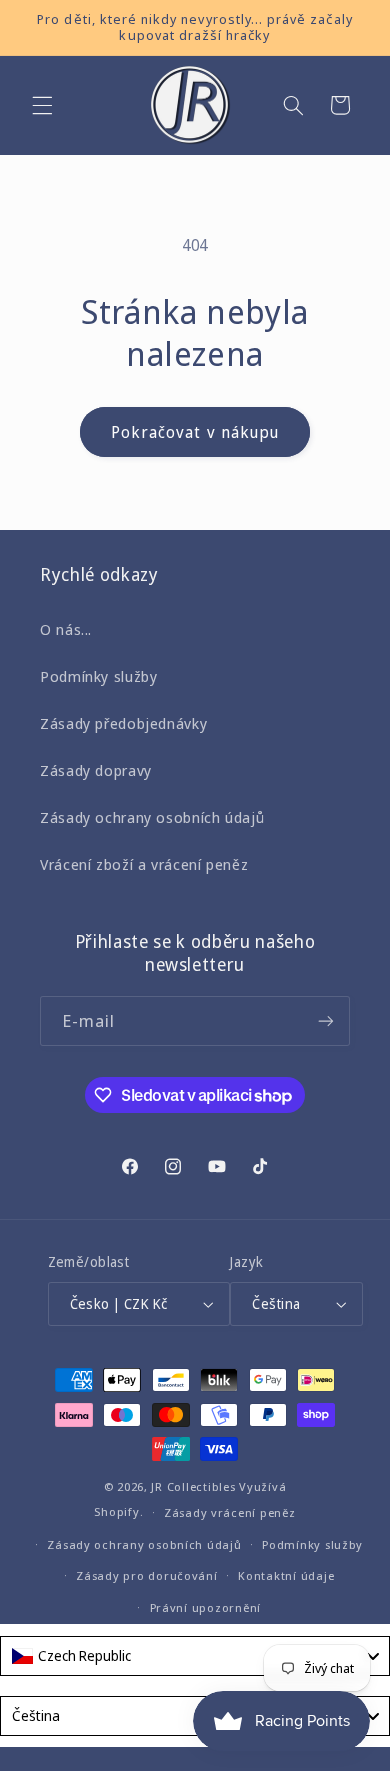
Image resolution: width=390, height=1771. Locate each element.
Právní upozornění (206, 1607)
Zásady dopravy (96, 770)
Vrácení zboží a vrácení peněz (144, 864)
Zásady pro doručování (146, 1575)
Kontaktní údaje (286, 1575)
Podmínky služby (98, 676)
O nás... (66, 629)
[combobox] (195, 1656)
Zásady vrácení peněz (230, 1512)
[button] (42, 105)
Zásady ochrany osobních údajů (152, 817)
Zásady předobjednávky (123, 723)
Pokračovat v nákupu (195, 432)
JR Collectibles (193, 1486)
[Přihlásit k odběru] (326, 1020)
